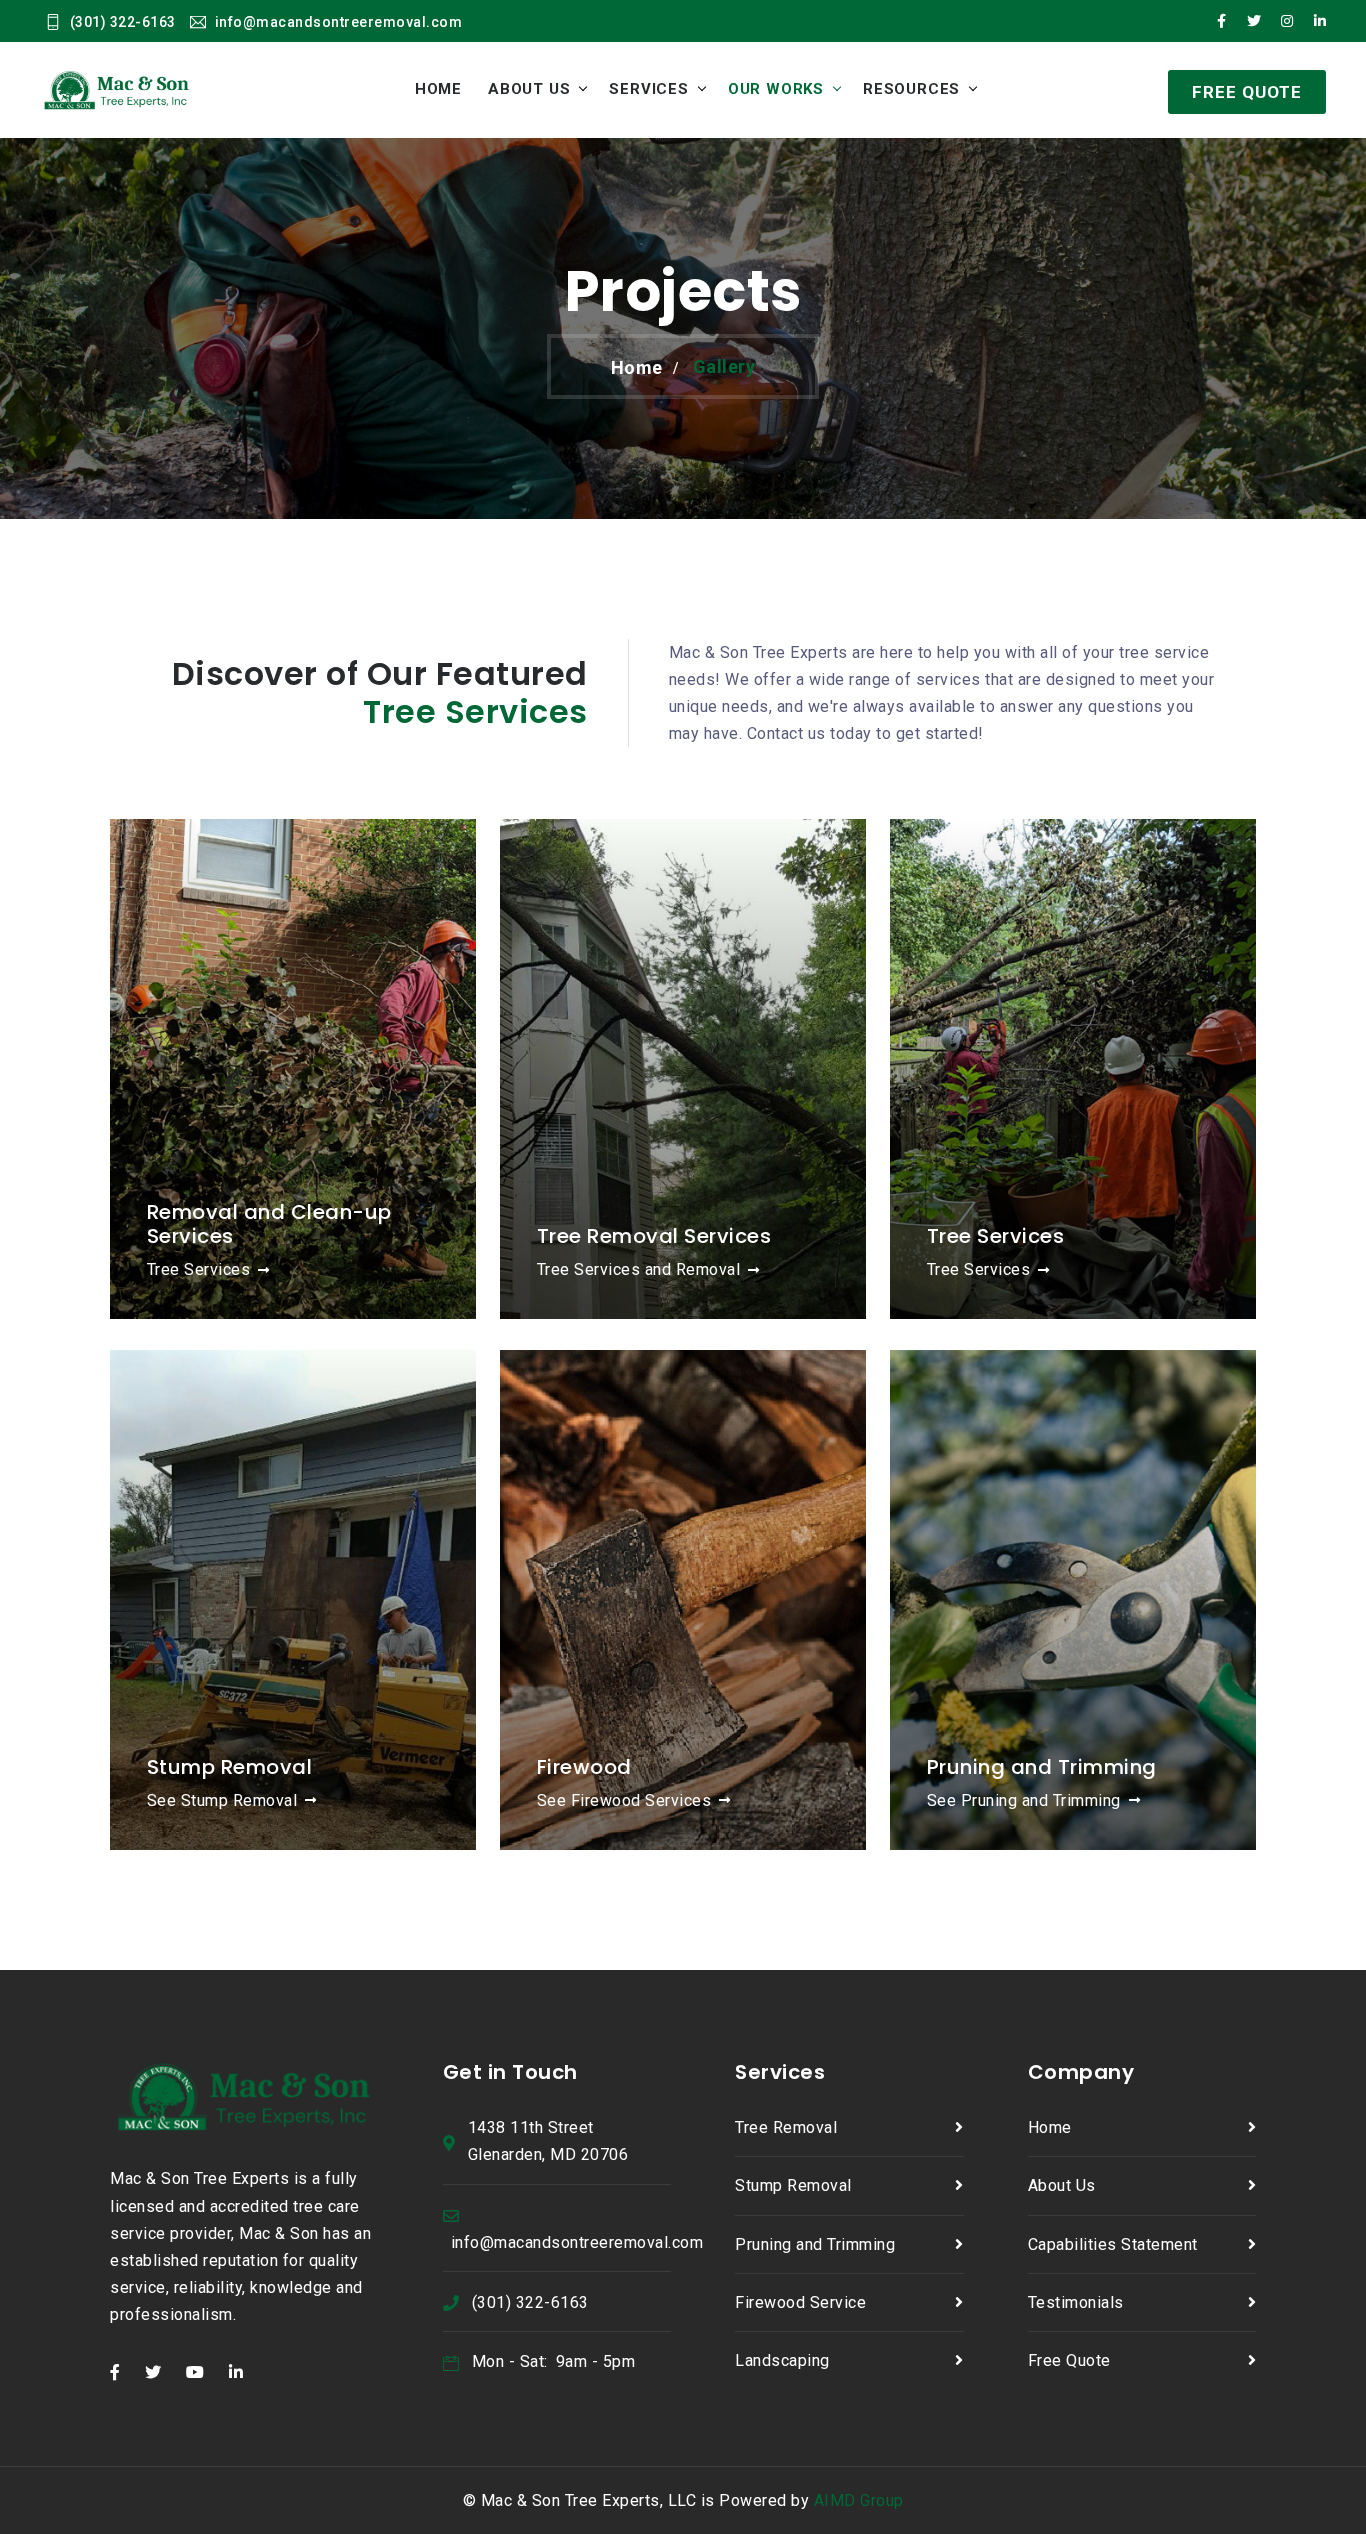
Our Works (776, 89)
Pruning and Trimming (815, 2244)
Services (648, 89)
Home (438, 89)
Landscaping (782, 2360)
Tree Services (199, 1269)
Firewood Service (800, 2302)
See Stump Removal (222, 1800)
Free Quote (1069, 2360)
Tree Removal (786, 2127)
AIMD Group (859, 2500)
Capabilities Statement (1113, 2244)
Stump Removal (793, 2185)
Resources (911, 89)
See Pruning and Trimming (1024, 1800)
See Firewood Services (624, 1800)
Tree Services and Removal (639, 1269)
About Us (529, 89)
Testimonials (1076, 2302)
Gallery (724, 366)
